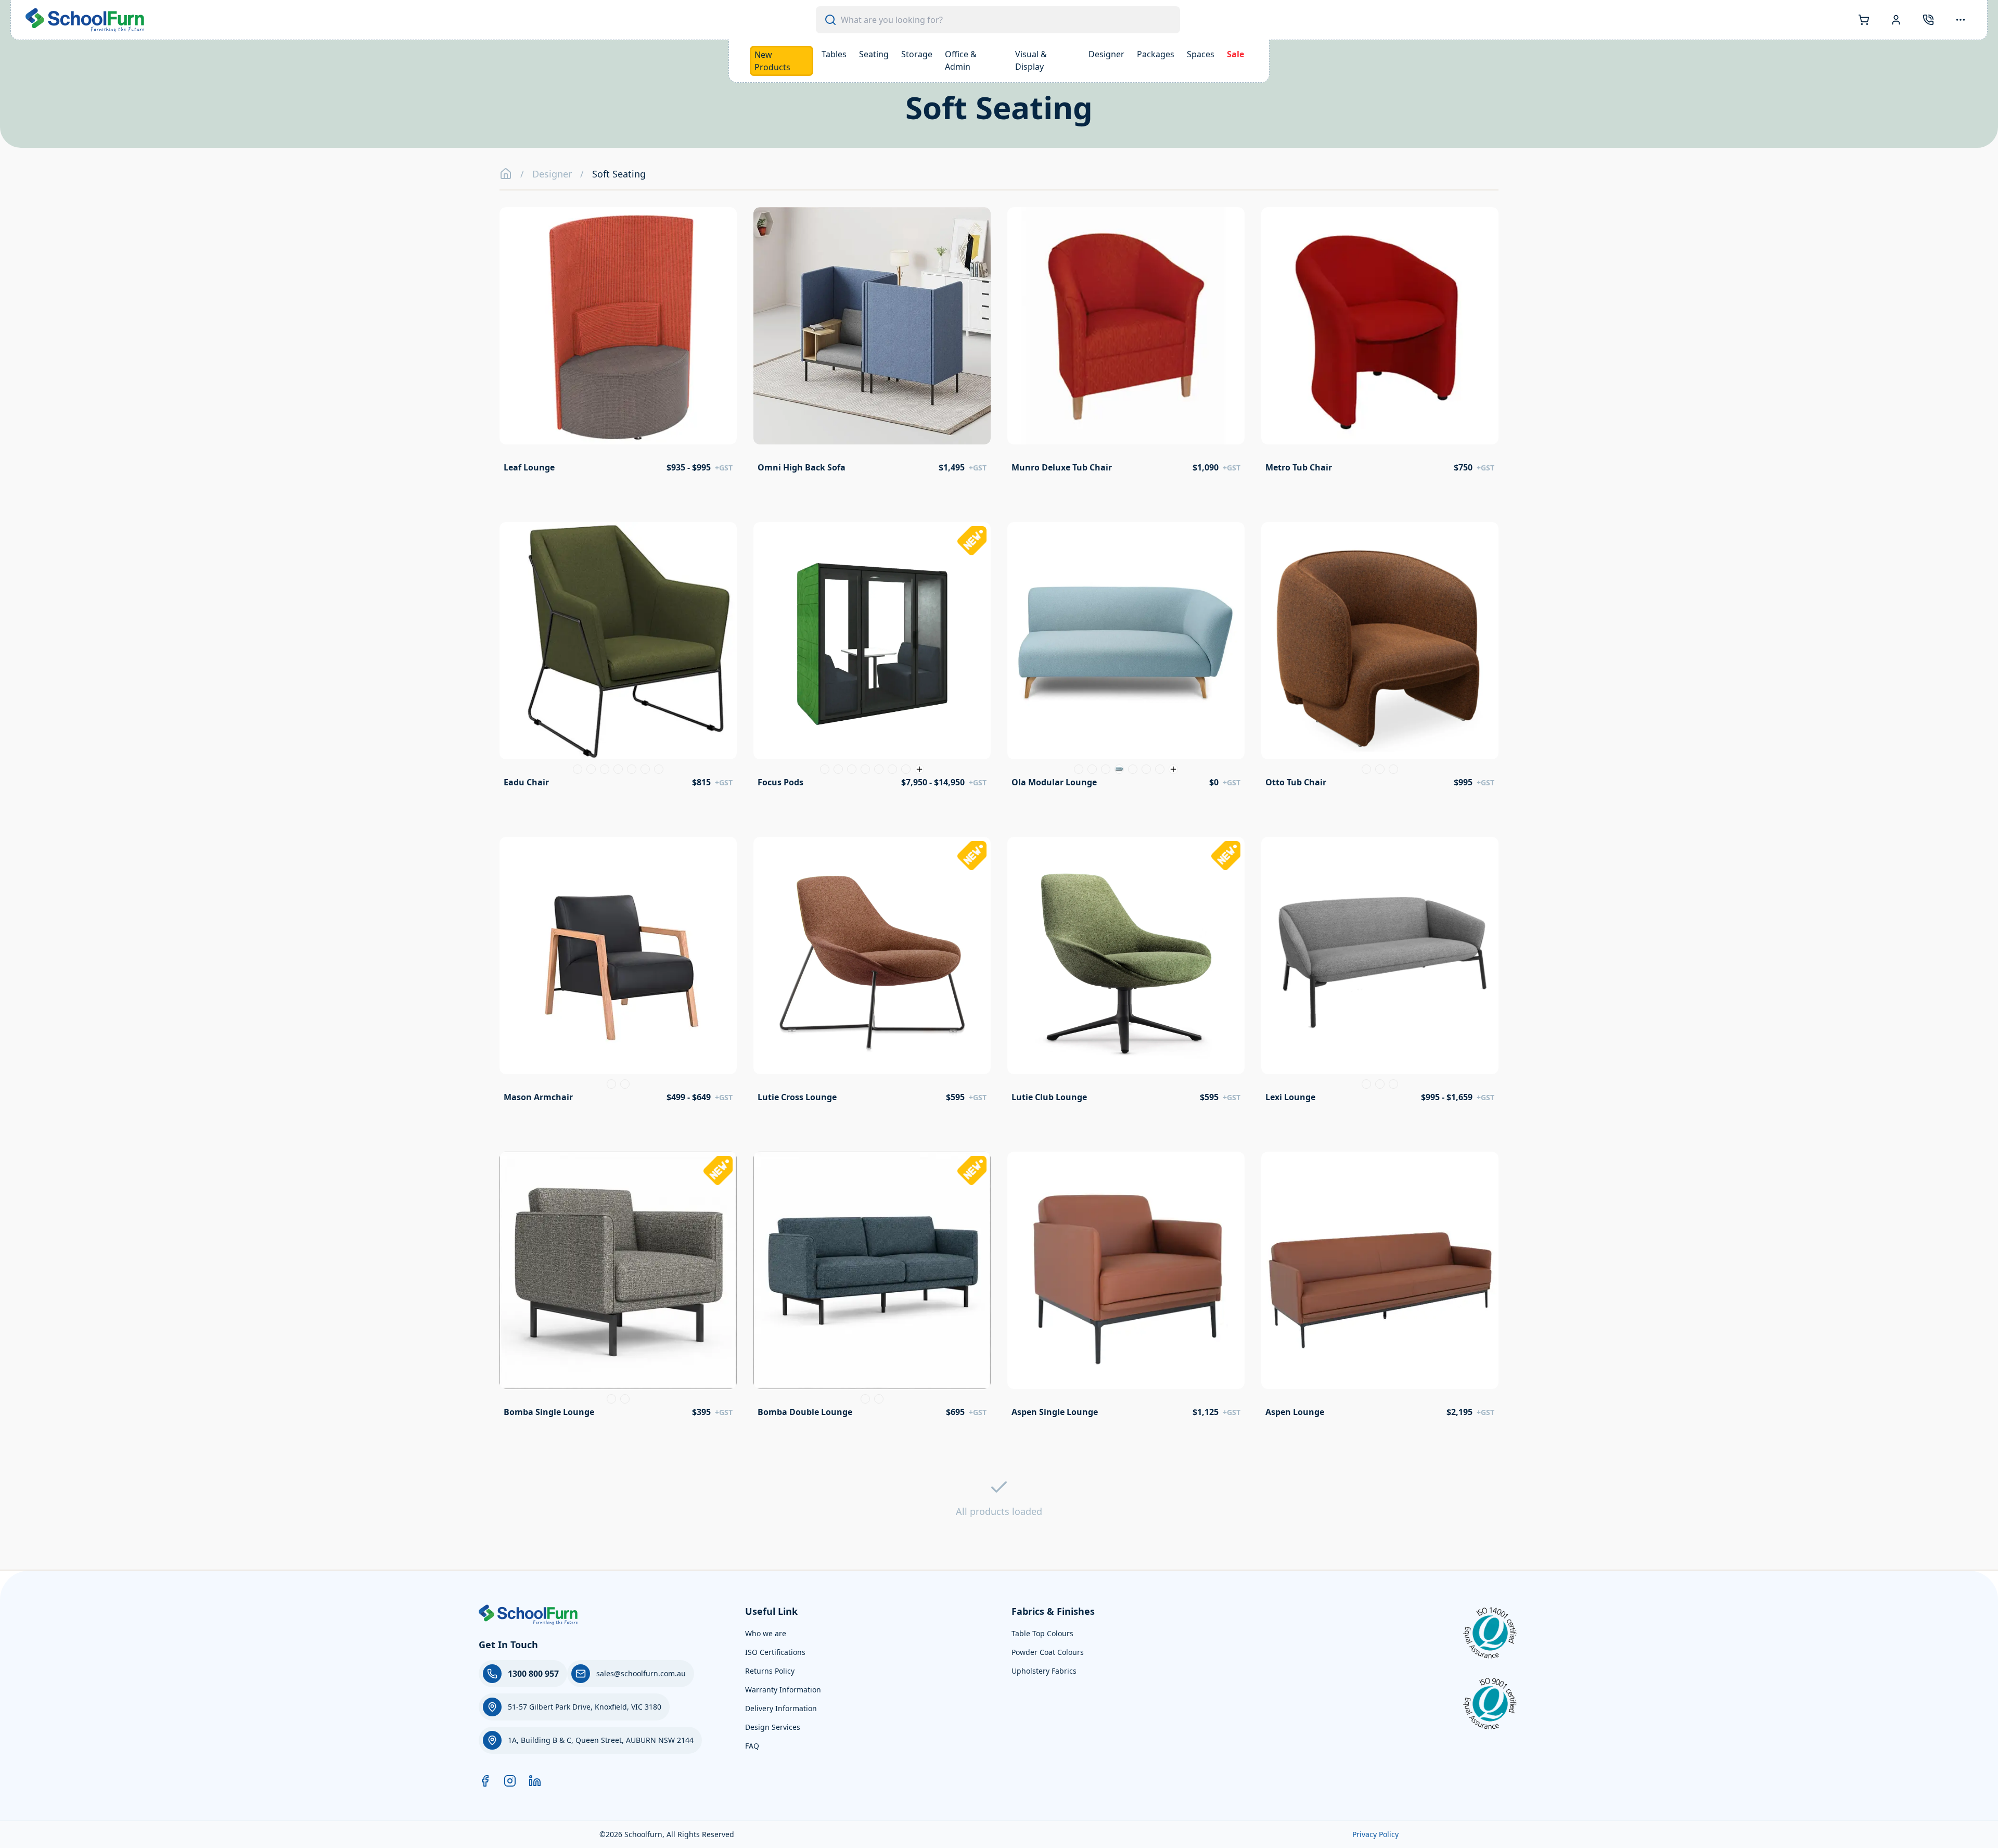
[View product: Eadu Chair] (618, 658)
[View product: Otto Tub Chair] (1380, 658)
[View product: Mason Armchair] (618, 973)
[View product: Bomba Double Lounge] (872, 1288)
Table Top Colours (1042, 1633)
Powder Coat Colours (1048, 1652)
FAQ (752, 1746)
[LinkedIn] (535, 1781)
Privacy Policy (1375, 1834)
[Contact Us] (1928, 20)
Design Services (773, 1727)
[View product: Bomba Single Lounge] (618, 1288)
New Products (772, 61)
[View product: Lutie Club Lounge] (1126, 973)
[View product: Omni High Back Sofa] (872, 343)
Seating (874, 54)
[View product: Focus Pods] (872, 658)
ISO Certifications (775, 1652)
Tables (834, 54)
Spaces (1201, 54)
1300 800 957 (533, 1674)
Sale (1235, 54)
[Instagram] (510, 1781)
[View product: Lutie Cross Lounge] (872, 973)
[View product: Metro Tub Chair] (1380, 343)
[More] (1961, 20)
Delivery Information (781, 1708)
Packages (1156, 54)
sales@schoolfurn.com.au (641, 1673)
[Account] (1896, 20)
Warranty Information (783, 1690)
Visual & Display (1031, 60)
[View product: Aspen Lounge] (1380, 1288)
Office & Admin (961, 60)
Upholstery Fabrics (1044, 1671)
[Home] (506, 174)
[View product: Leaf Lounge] (618, 343)
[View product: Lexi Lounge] (1380, 973)
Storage (917, 54)
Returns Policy (770, 1671)
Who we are (766, 1633)
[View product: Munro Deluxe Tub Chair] (1126, 343)
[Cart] (1864, 20)
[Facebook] (485, 1781)
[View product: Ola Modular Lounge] (1126, 658)
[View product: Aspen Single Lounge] (1126, 1288)
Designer (1106, 54)
